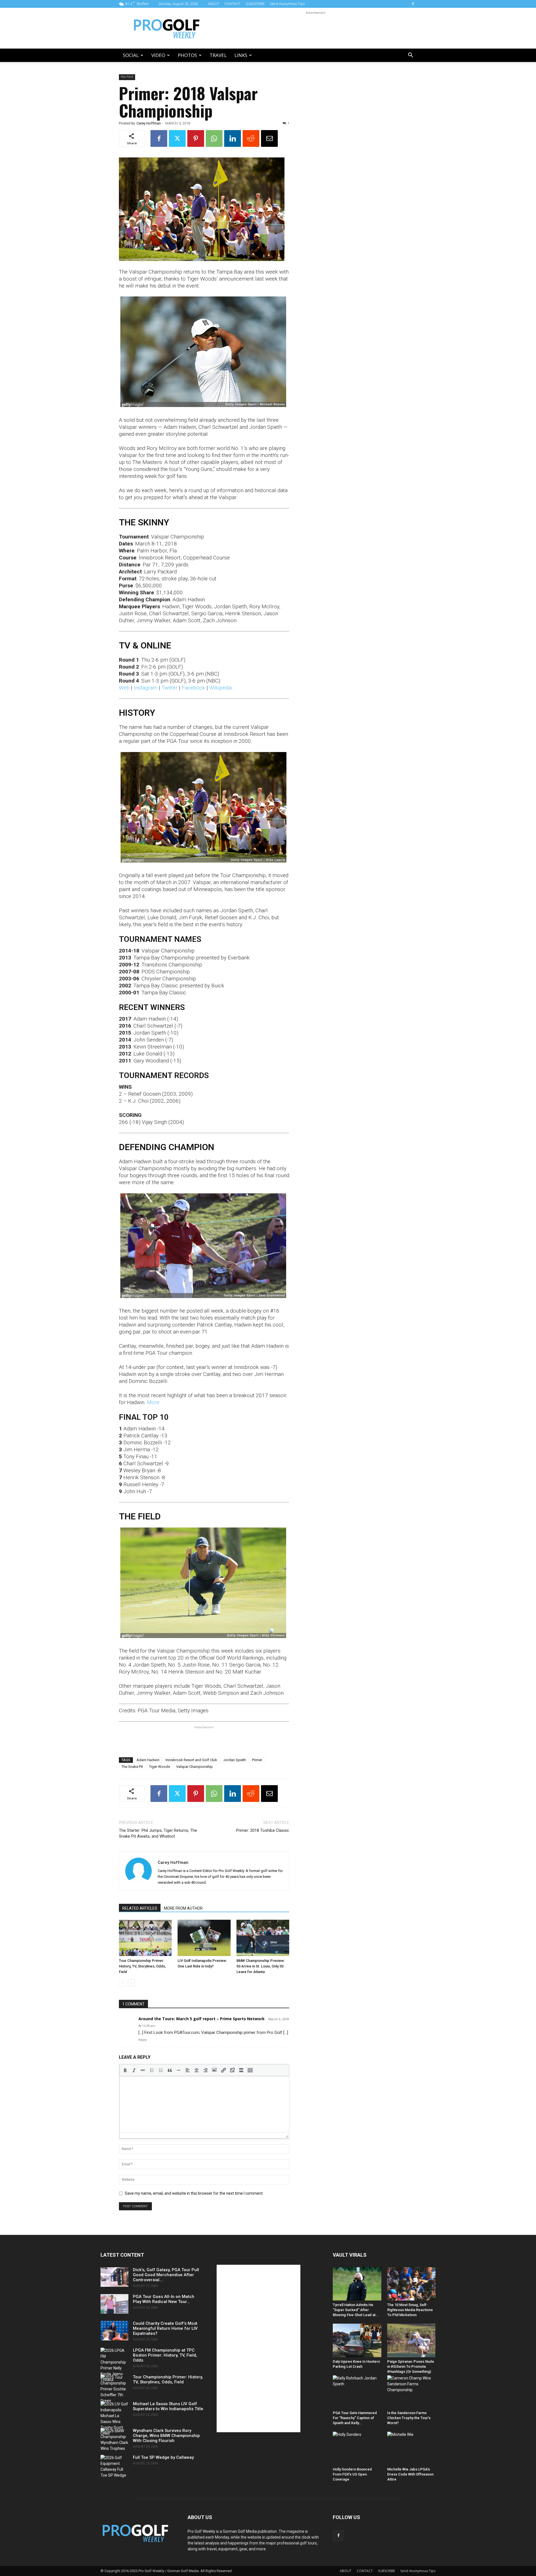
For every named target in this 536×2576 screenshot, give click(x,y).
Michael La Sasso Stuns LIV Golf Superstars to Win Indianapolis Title (168, 2406)
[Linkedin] (233, 138)
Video (158, 55)
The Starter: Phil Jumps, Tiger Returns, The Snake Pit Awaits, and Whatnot (158, 1833)
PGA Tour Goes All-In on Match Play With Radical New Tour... (164, 2299)
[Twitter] (177, 138)
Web (124, 688)
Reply (143, 2040)
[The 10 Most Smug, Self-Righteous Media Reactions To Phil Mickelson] (411, 2284)
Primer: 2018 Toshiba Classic (263, 1830)
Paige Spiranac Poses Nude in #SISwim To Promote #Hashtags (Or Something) (411, 2366)
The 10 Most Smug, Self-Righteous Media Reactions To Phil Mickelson (410, 2310)
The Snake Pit (132, 1767)
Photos (187, 55)
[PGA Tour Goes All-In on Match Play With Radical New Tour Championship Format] (114, 2304)
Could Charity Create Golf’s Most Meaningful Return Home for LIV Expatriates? (165, 2328)
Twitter (170, 688)
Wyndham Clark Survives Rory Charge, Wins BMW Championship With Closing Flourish (166, 2436)
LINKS (241, 55)
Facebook (193, 688)
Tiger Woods (160, 1767)
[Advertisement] (315, 28)
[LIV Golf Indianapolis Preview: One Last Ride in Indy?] (204, 1938)
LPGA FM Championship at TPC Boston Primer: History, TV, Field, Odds (165, 2355)
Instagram (146, 688)
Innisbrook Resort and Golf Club (191, 1760)
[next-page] (131, 1983)
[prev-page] (122, 1983)
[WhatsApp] (214, 138)
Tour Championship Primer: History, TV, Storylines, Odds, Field (142, 1966)
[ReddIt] (251, 138)
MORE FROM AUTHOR (183, 1908)
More (153, 1402)
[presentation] (125, 2070)
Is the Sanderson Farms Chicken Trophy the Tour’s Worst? (409, 2418)
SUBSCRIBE (255, 4)
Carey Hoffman (149, 123)
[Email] (269, 138)
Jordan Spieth (235, 1760)
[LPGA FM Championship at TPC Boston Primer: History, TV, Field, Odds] (114, 2365)
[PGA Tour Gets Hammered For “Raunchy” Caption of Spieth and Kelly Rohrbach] (357, 2392)
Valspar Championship (194, 1767)
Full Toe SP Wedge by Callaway (163, 2457)
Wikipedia (221, 688)
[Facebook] (413, 4)
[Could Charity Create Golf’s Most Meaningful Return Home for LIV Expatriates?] (114, 2331)
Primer (257, 1760)
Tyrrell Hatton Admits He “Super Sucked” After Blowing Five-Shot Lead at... (356, 2310)
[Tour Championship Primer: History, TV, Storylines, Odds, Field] (145, 1938)
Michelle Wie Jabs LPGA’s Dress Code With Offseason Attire (410, 2474)
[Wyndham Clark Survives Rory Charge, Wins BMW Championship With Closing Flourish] (114, 2440)
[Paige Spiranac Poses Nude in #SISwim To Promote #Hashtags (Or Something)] (411, 2340)
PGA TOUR (127, 77)
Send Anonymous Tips (287, 4)
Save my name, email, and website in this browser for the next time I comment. (194, 2193)
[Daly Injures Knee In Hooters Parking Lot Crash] (357, 2340)
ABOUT (213, 4)
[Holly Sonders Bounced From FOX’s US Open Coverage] (357, 2448)
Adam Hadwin (148, 1760)
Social (131, 55)
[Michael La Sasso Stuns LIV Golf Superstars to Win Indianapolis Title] (114, 2419)
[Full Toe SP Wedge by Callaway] (114, 2467)
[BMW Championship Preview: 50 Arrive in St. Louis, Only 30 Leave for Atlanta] (263, 1938)
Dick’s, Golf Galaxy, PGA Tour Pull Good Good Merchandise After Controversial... (166, 2275)
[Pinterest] (196, 138)
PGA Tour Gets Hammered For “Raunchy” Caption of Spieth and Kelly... (355, 2418)
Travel (218, 55)
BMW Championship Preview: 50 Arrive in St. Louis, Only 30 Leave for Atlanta (261, 1966)
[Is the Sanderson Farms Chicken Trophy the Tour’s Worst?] (411, 2392)
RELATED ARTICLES (140, 1908)
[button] (410, 56)
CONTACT (232, 4)
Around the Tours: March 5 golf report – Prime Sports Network (202, 2019)
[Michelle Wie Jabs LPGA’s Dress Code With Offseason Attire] (411, 2448)
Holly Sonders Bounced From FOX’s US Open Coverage (352, 2474)
